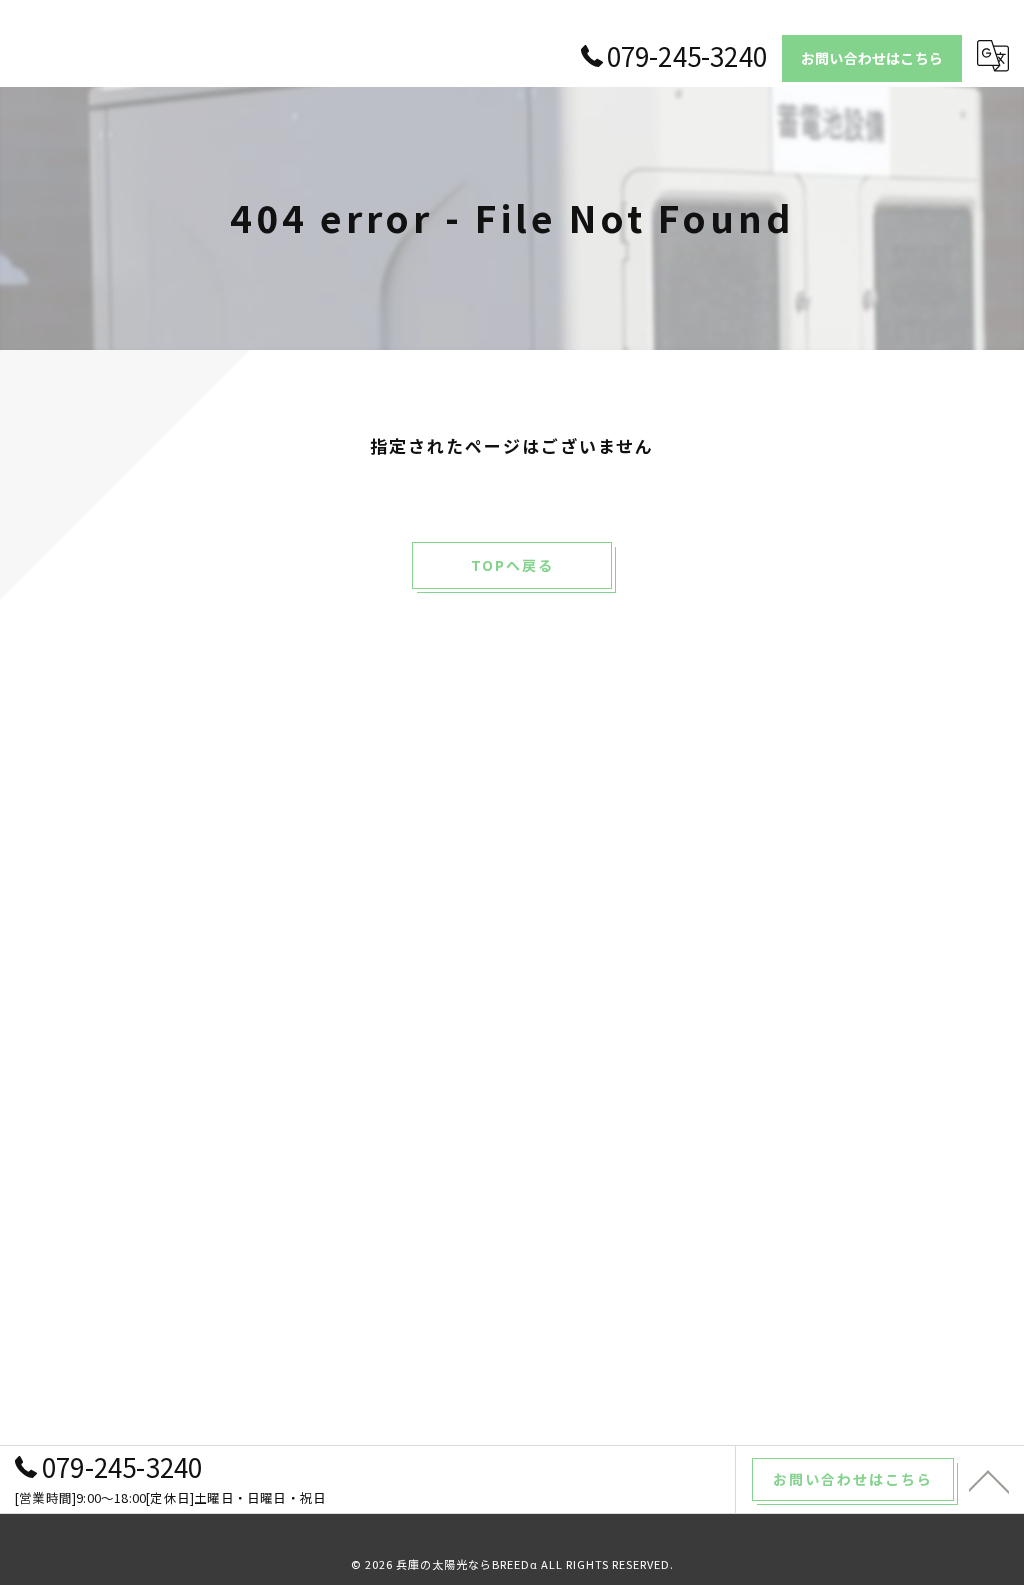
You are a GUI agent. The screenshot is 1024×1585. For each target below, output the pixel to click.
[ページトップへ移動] (989, 1480)
